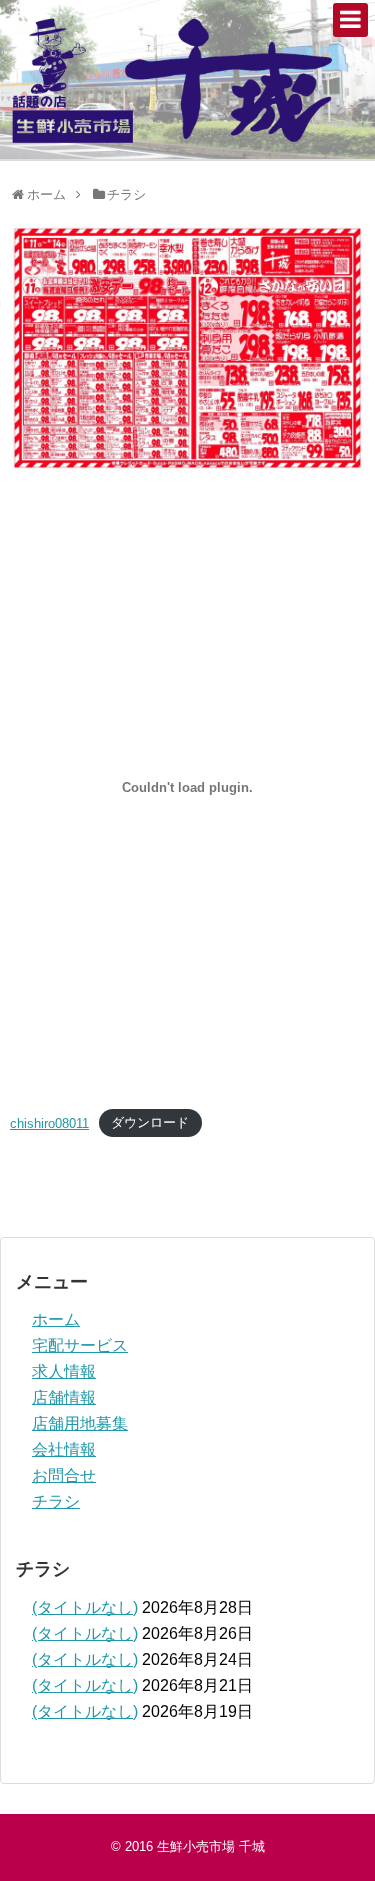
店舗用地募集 (80, 1423)
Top (357, 1863)
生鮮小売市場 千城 (211, 1846)
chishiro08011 (49, 1123)
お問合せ (64, 1475)
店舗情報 (64, 1397)
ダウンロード (150, 1123)
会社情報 (64, 1449)
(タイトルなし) (85, 1607)
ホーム (56, 1319)
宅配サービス (80, 1345)
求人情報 (64, 1371)
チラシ (56, 1501)
